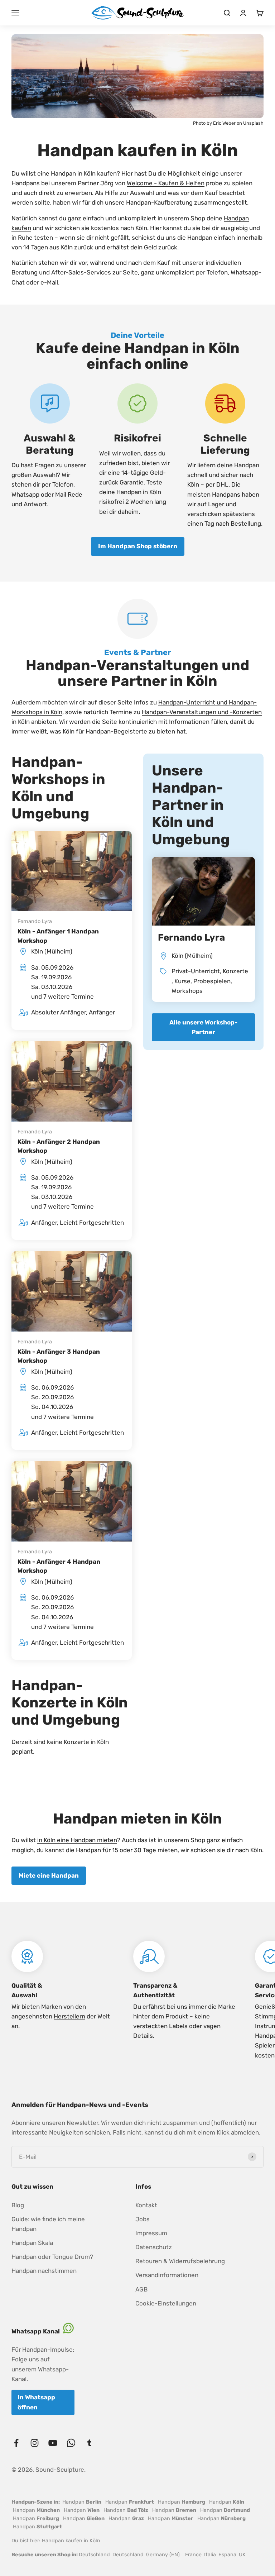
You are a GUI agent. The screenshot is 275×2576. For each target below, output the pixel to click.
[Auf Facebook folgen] (16, 2443)
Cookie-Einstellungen (166, 2303)
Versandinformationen (167, 2275)
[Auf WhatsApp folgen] (71, 2443)
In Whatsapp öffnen (36, 2402)
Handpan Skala (32, 2243)
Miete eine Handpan (49, 1875)
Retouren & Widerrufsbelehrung (180, 2261)
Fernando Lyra (35, 921)
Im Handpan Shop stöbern (138, 546)
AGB (141, 2289)
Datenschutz (154, 2247)
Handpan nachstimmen (44, 2271)
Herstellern (69, 2016)
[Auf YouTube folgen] (53, 2443)
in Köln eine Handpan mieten (77, 1840)
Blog (18, 2205)
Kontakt (146, 2205)
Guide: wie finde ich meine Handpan (48, 2224)
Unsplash (253, 123)
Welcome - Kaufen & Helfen (166, 183)
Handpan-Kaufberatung (159, 202)
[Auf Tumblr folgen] (89, 2443)
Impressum (151, 2233)
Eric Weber (224, 123)
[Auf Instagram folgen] (35, 2443)
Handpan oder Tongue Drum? (52, 2257)
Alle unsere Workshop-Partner (203, 1027)
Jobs (143, 2219)
